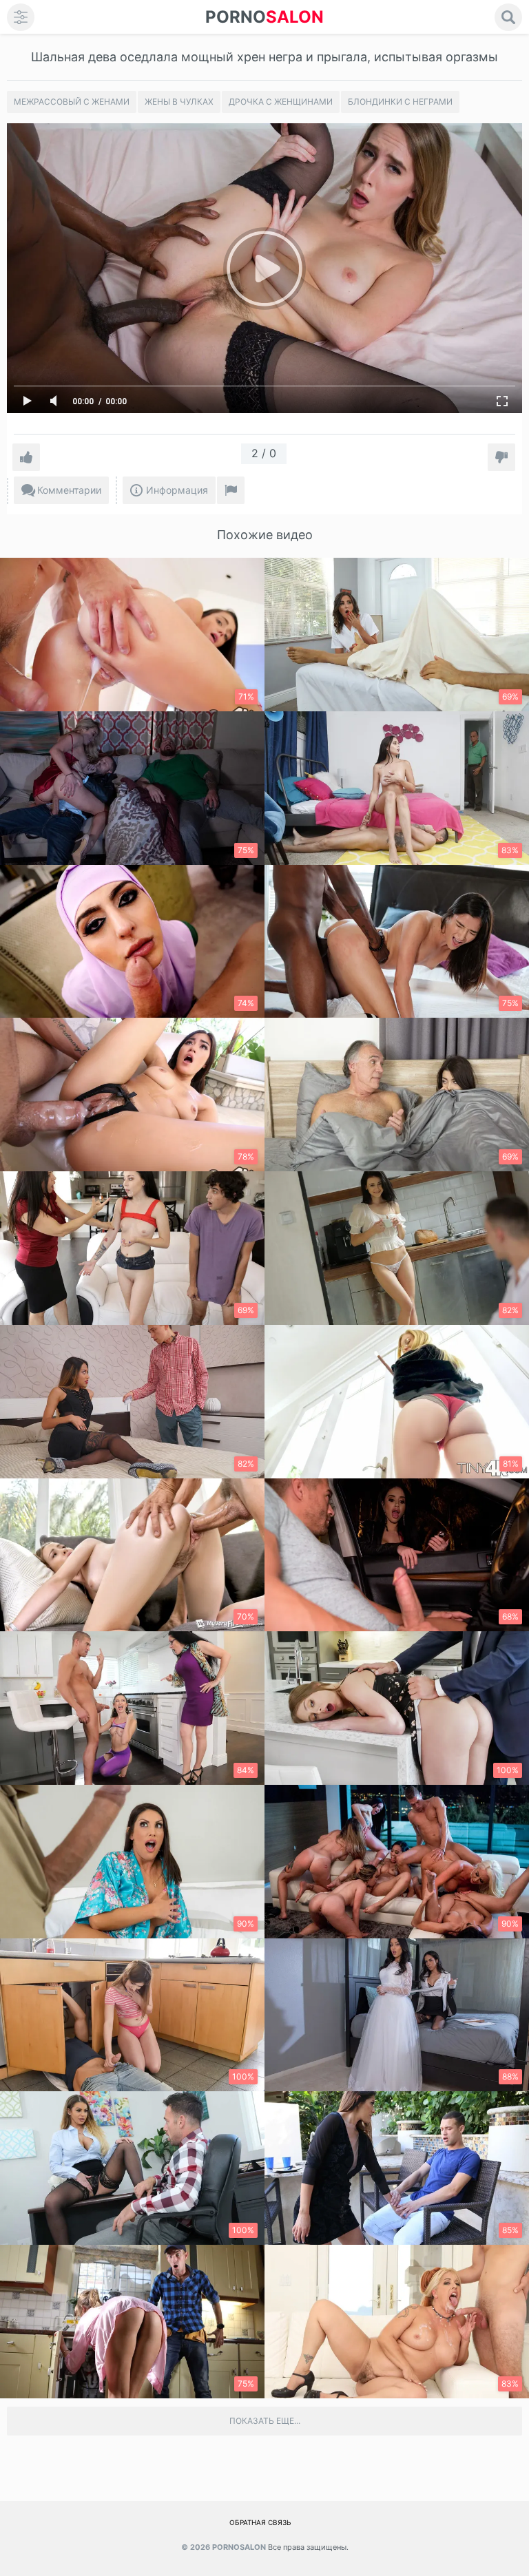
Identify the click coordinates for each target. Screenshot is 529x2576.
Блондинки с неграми (400, 102)
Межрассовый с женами (72, 102)
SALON (264, 17)
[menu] (21, 17)
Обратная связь (260, 2522)
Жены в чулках (179, 102)
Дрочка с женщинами (281, 102)
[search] (508, 17)
